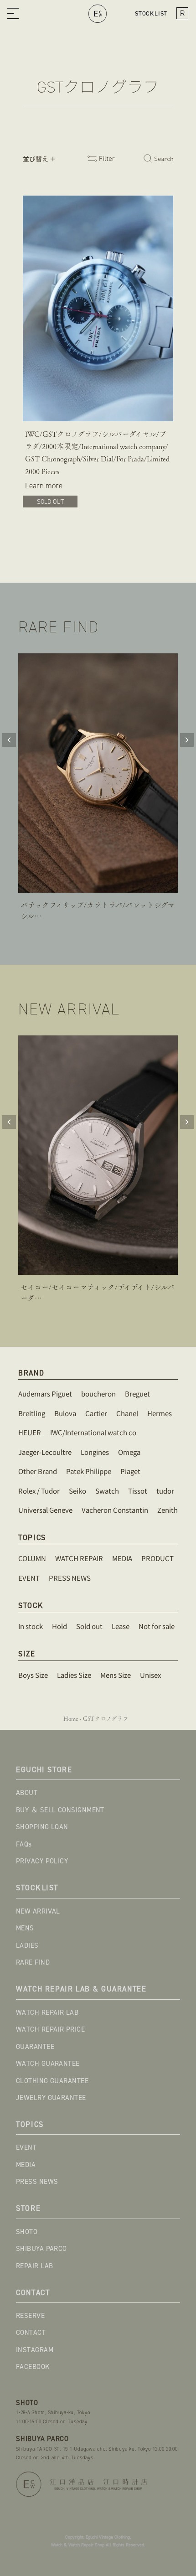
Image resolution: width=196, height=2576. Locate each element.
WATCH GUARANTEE (48, 2064)
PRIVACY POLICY (42, 1861)
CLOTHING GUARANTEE (52, 2081)
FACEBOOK (33, 2367)
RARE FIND (33, 1962)
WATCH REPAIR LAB (47, 2012)
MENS (25, 1928)
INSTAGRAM (35, 2350)
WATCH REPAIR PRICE (50, 2029)
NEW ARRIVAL (38, 1911)
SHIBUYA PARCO (41, 2249)
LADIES (27, 1945)
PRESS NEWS (37, 2182)
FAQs (24, 1844)
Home (71, 1719)
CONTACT (31, 2333)
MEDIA (26, 2165)
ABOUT (27, 1793)
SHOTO (27, 2232)
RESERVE (30, 2316)
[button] (13, 14)
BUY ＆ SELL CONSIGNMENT (60, 1810)
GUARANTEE (35, 2047)
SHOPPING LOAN (42, 1827)
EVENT (26, 2147)
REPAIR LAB (35, 2266)
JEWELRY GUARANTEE (51, 2098)
